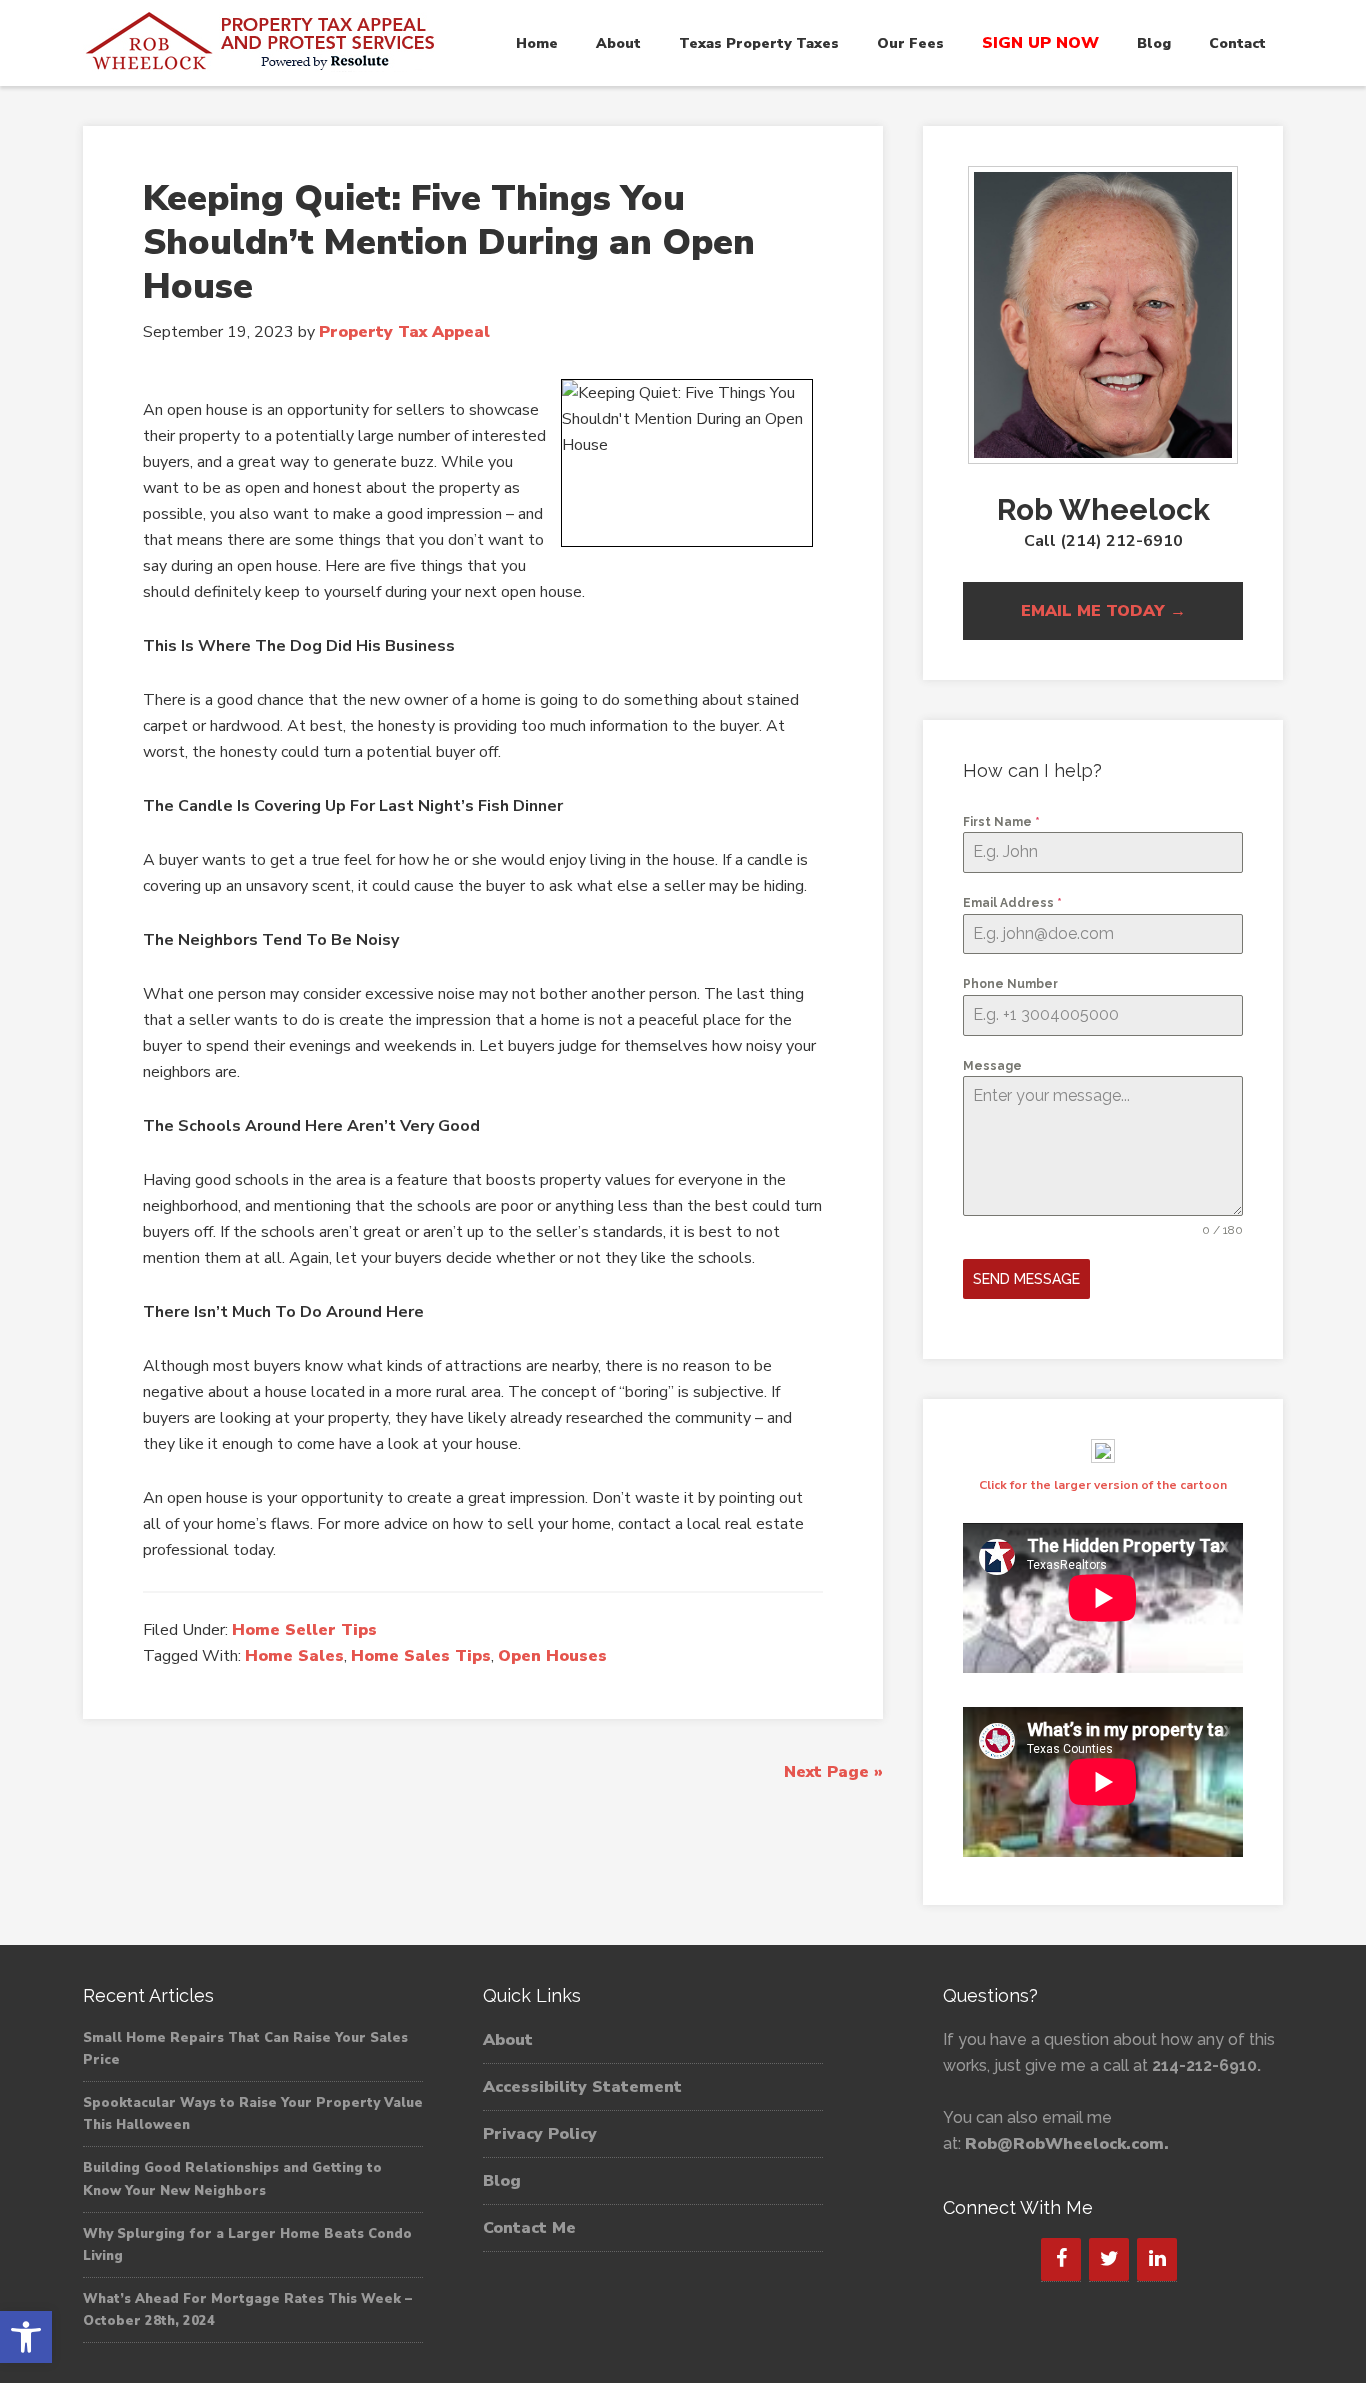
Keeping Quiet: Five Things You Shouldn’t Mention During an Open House (449, 242)
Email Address (1012, 903)
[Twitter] (1109, 2259)
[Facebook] (1061, 2259)
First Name (1001, 822)
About (508, 2040)
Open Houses (552, 1656)
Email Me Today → (1103, 611)
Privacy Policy (540, 2134)
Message (992, 1066)
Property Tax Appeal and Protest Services (263, 42)
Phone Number (1010, 984)
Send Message (1026, 1279)
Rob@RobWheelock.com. (1067, 2144)
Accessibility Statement (582, 2087)
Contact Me (529, 2228)
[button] (26, 2337)
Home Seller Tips (304, 1630)
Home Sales (294, 1656)
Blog (502, 2181)
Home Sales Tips (421, 1656)
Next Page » (833, 1772)
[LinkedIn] (1157, 2259)
